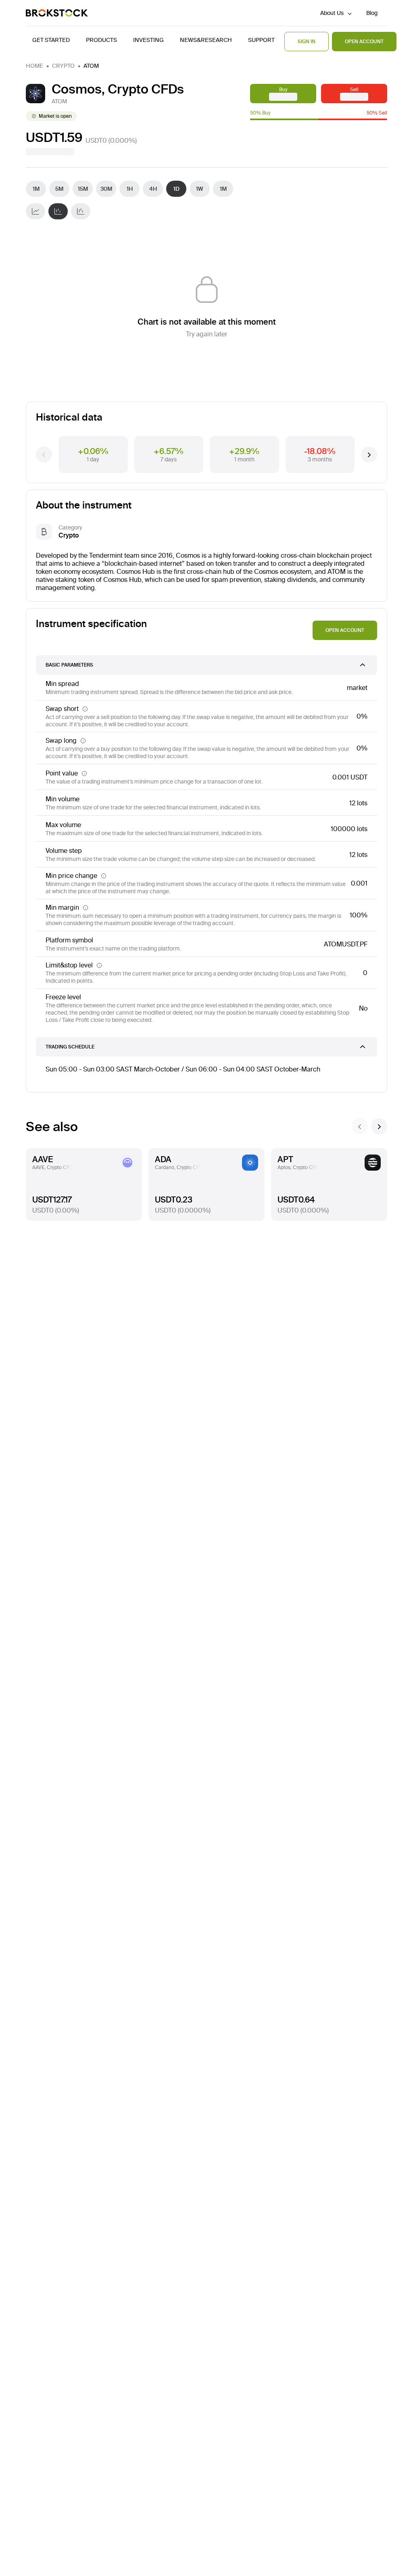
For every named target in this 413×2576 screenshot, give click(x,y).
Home (34, 66)
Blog (372, 13)
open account (345, 630)
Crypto (63, 66)
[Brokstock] (57, 13)
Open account (364, 41)
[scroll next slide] (379, 1126)
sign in (307, 41)
